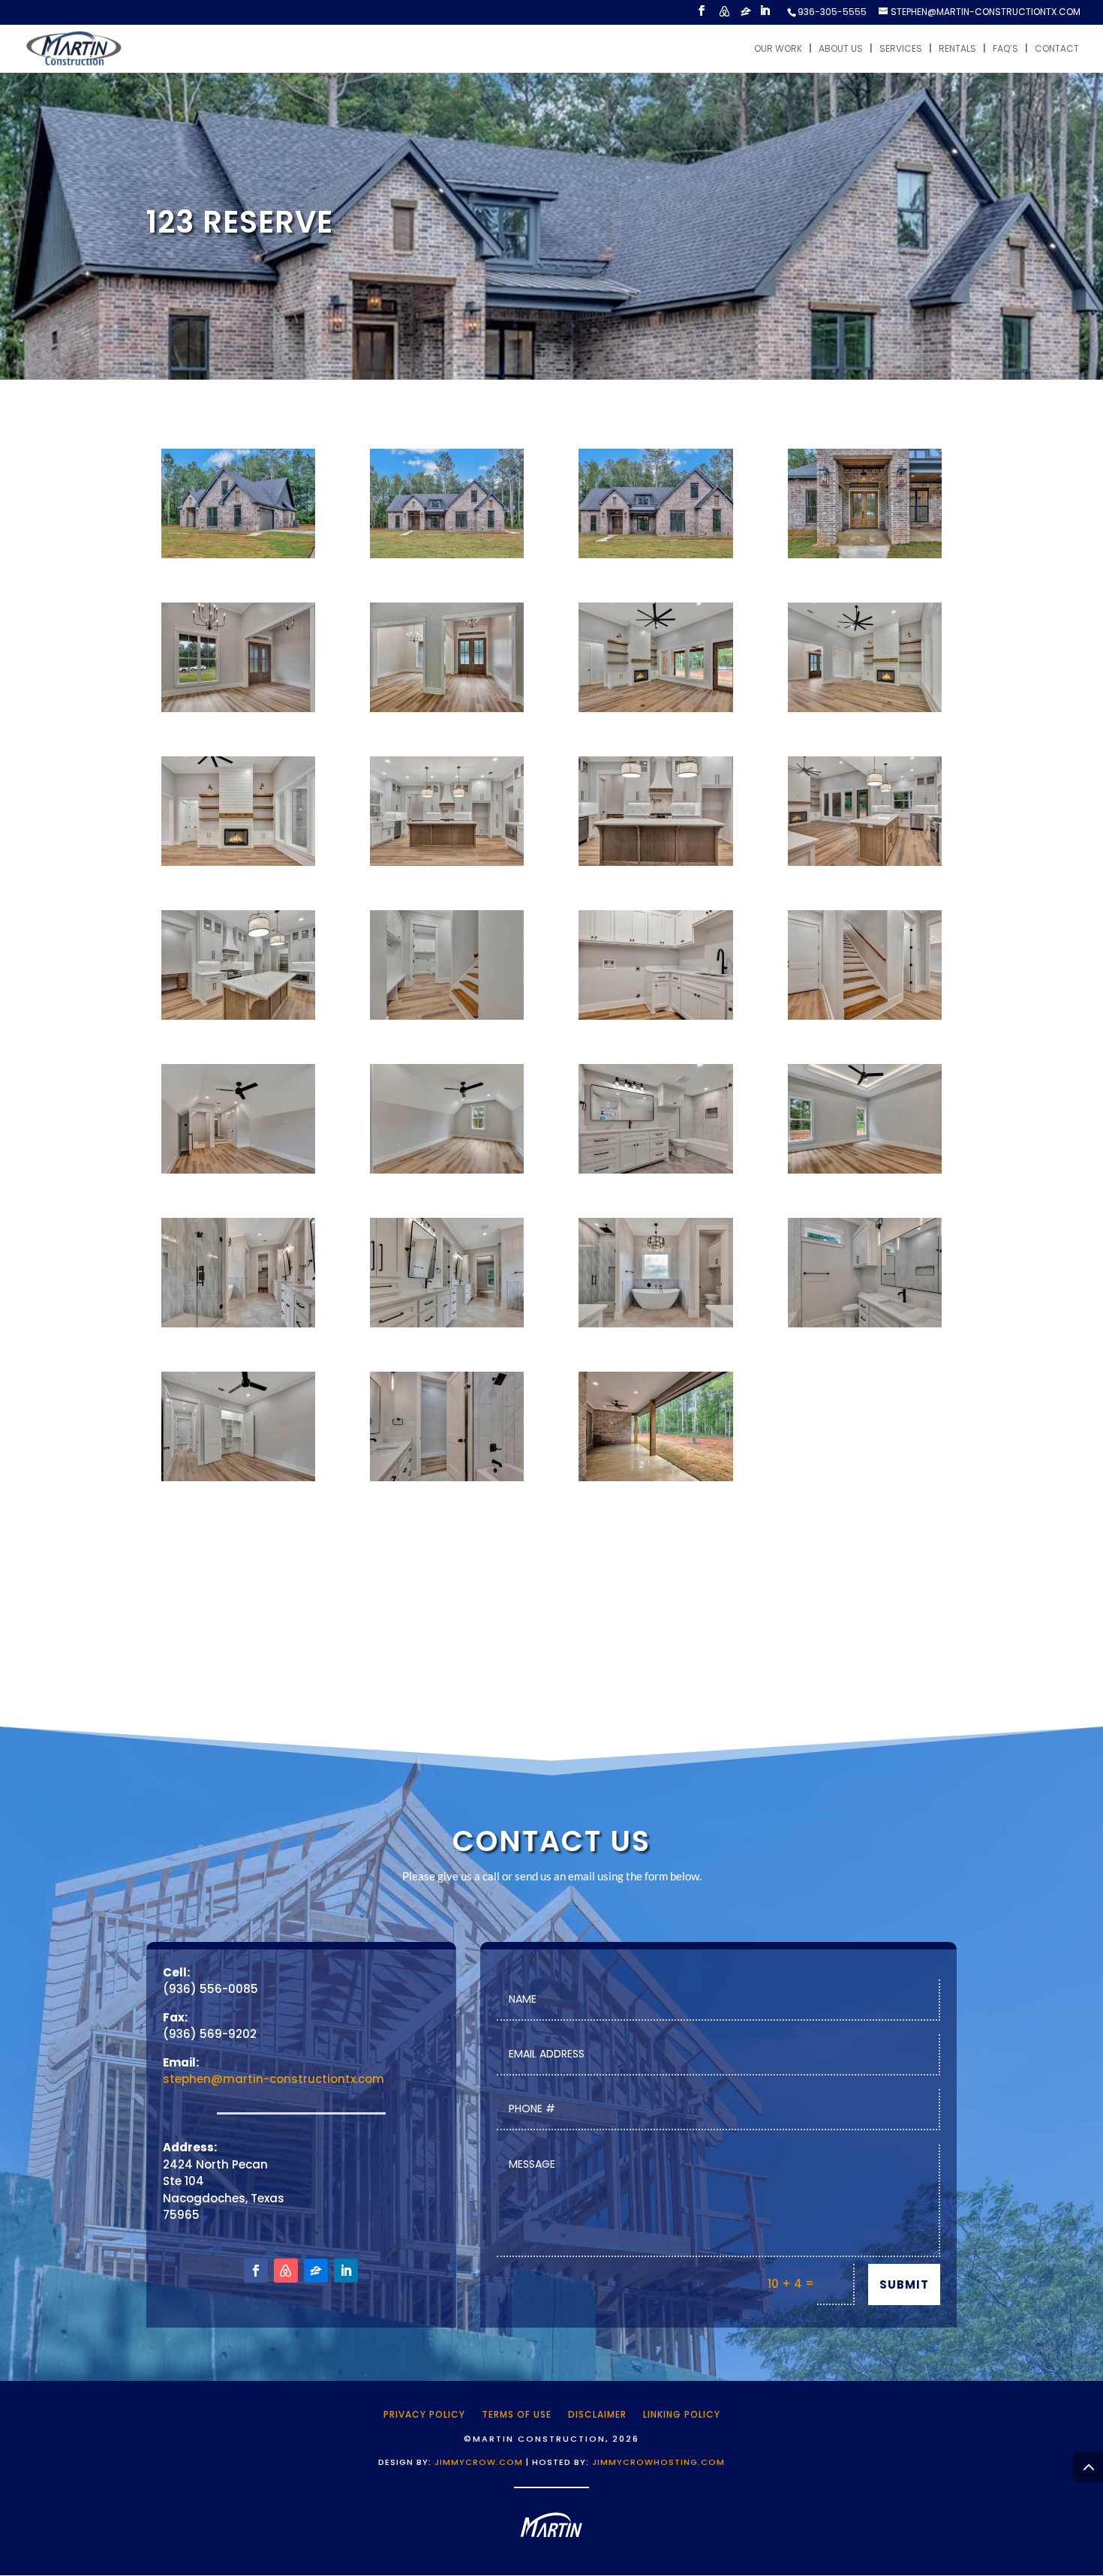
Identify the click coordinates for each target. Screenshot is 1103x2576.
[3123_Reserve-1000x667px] (447, 558)
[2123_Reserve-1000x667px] (655, 558)
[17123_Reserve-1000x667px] (865, 1019)
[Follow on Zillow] (316, 2271)
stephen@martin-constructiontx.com (273, 2079)
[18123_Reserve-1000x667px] (238, 1173)
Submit (904, 2284)
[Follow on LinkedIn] (346, 2271)
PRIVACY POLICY (424, 2414)
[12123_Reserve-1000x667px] (655, 866)
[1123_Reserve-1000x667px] (655, 1481)
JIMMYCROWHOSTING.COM (658, 2462)
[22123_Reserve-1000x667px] (238, 1327)
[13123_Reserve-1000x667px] (865, 866)
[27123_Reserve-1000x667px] (447, 1481)
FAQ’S (1005, 49)
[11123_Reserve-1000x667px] (447, 866)
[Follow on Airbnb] (286, 2271)
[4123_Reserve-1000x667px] (238, 558)
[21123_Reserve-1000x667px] (865, 1173)
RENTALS (957, 49)
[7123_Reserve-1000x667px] (447, 712)
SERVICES (901, 49)
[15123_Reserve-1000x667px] (447, 1019)
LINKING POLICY (682, 2414)
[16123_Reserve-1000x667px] (655, 1019)
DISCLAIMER (597, 2414)
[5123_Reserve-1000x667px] (865, 558)
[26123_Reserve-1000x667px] (238, 1481)
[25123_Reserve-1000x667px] (865, 1327)
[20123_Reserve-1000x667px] (655, 1173)
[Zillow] (746, 15)
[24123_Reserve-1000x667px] (655, 1327)
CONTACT (1057, 49)
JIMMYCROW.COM (479, 2462)
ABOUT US (841, 49)
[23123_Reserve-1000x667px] (447, 1327)
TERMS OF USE (517, 2414)
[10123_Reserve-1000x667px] (238, 866)
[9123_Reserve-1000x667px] (865, 712)
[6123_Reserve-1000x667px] (238, 712)
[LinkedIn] (765, 15)
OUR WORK (778, 49)
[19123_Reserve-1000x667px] (447, 1173)
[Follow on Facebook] (256, 2271)
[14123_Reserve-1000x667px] (238, 1019)
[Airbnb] (724, 15)
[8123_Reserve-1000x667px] (655, 712)
